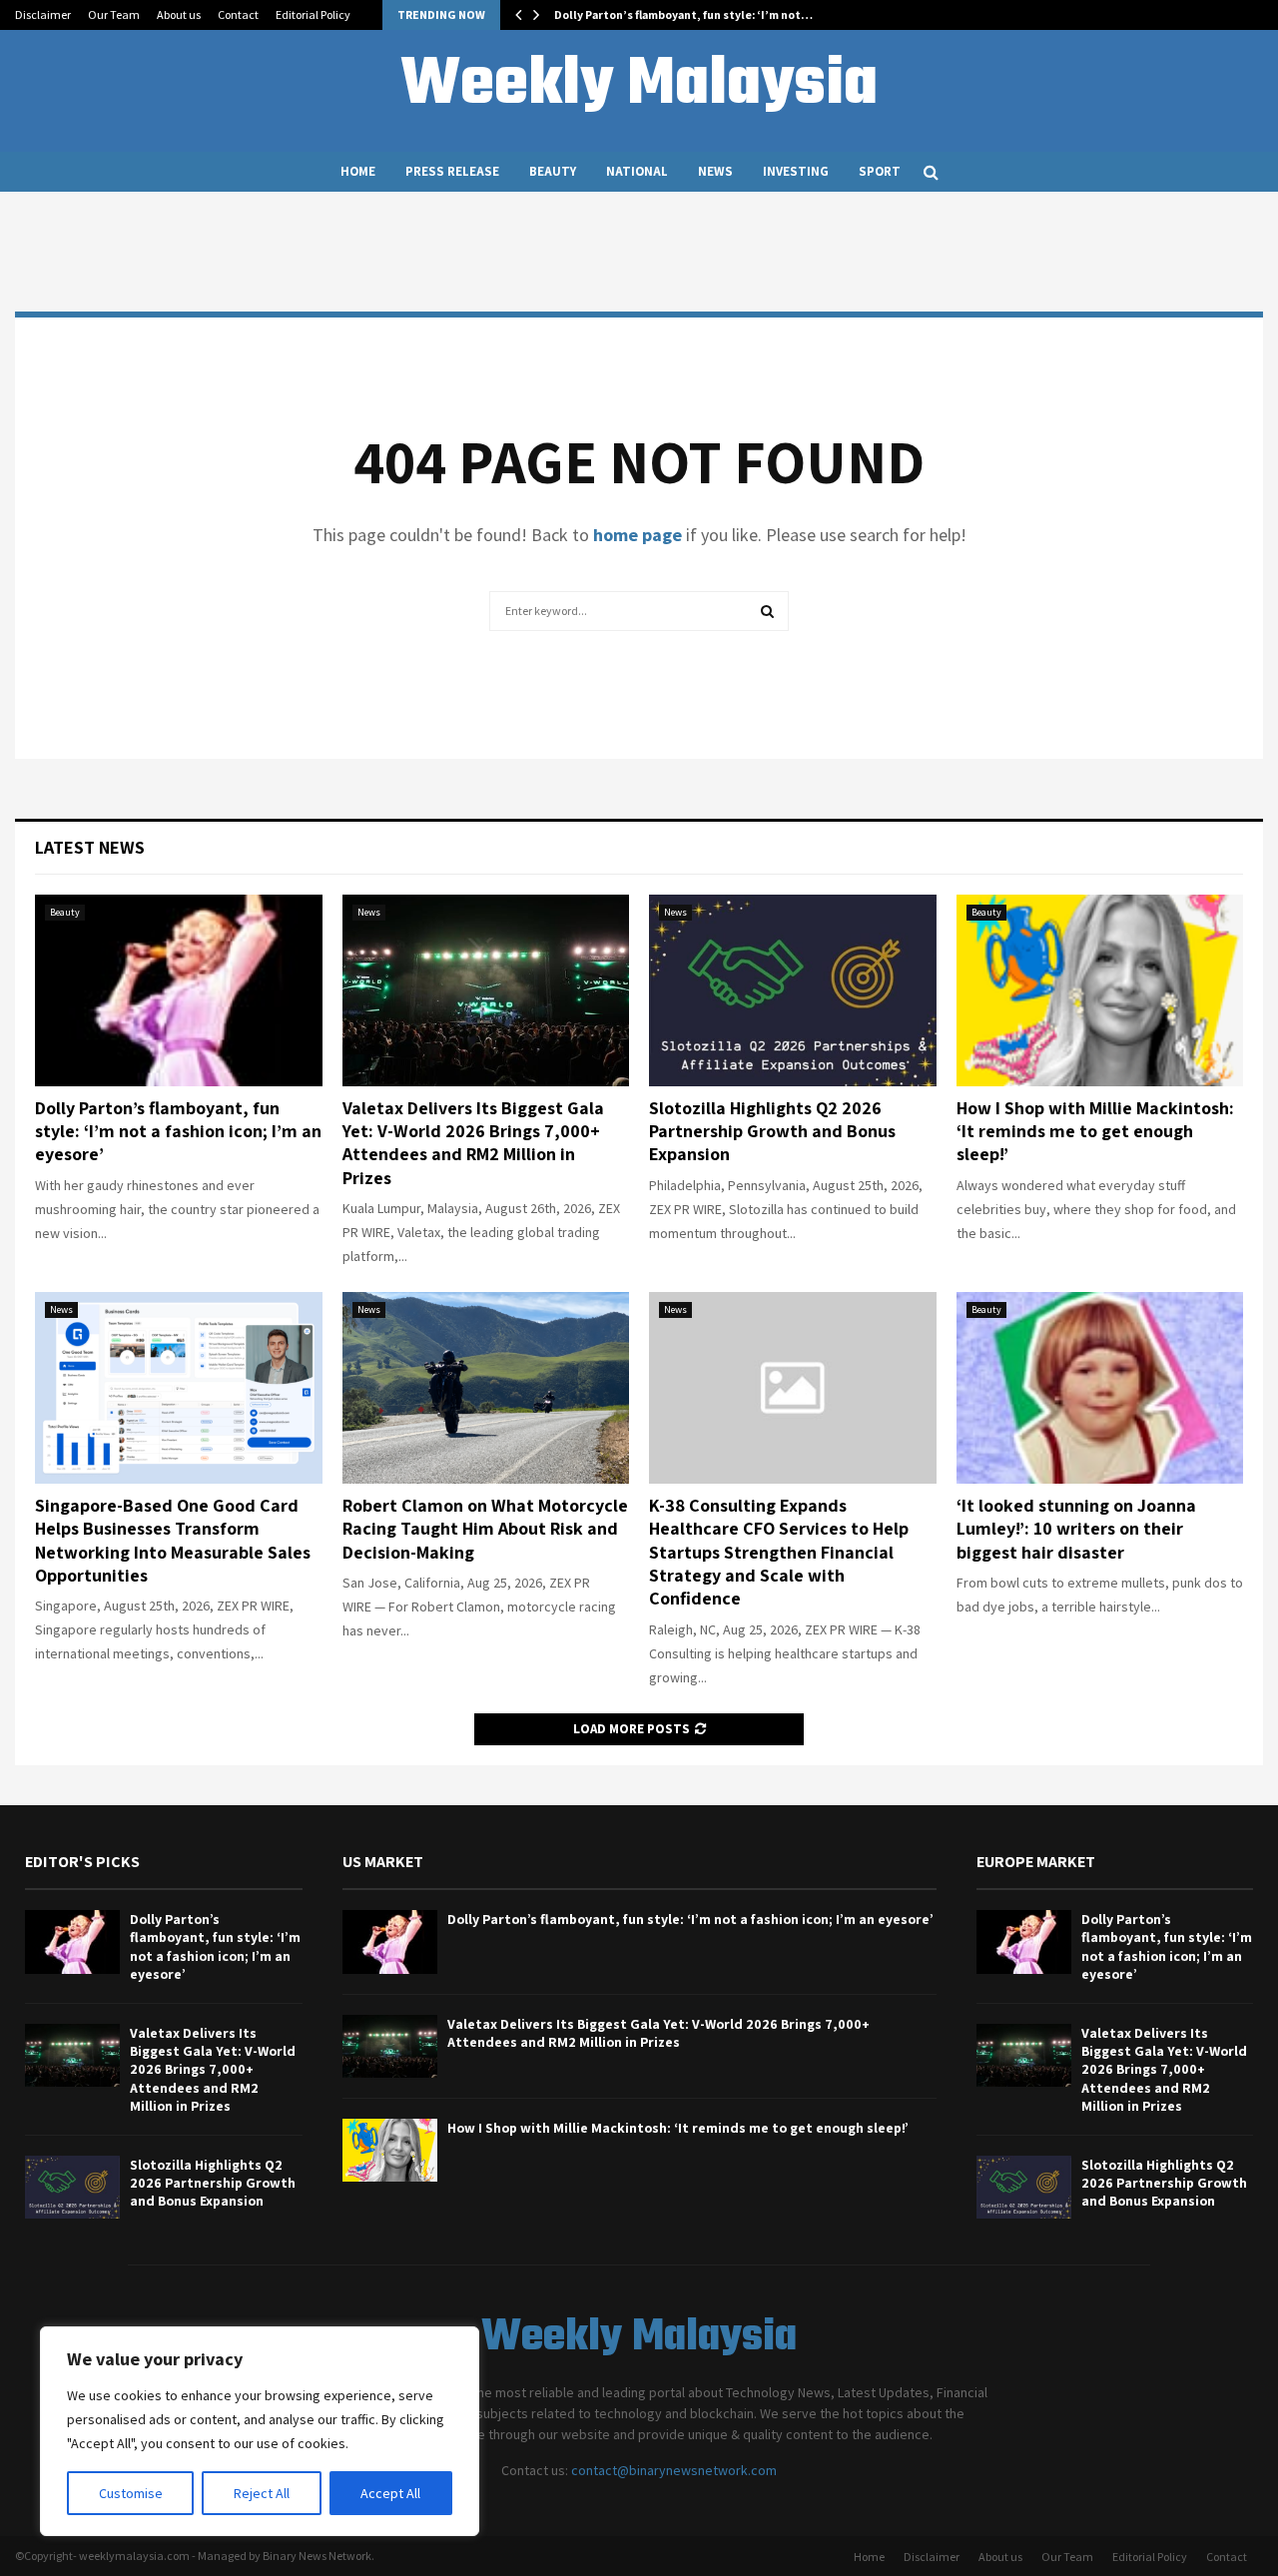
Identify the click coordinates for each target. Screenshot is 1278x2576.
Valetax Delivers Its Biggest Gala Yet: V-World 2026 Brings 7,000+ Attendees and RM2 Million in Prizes (473, 1143)
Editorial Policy (313, 14)
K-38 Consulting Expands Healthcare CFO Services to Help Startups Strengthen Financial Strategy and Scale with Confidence (779, 1552)
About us (179, 14)
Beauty (553, 171)
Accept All (390, 2493)
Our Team (114, 14)
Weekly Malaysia (639, 86)
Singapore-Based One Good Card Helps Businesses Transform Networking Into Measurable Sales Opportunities (173, 1540)
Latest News (90, 847)
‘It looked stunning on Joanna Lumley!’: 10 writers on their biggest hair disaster (1076, 1529)
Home (358, 171)
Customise (131, 2493)
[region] (260, 2431)
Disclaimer (43, 14)
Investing (796, 171)
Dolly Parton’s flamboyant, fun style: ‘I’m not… (683, 14)
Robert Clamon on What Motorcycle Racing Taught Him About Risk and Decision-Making (485, 1529)
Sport (880, 171)
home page (638, 535)
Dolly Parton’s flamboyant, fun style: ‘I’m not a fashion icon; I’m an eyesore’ (178, 1131)
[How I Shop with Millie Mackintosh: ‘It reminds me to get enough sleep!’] (1100, 990)
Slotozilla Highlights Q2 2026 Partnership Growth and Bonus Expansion (772, 1131)
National (637, 171)
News (715, 171)
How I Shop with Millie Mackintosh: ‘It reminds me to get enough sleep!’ (1095, 1131)
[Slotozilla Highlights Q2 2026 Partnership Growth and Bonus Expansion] (793, 990)
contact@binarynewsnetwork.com (674, 2470)
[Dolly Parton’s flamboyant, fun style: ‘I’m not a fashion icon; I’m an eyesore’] (179, 990)
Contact (238, 14)
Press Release (452, 171)
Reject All (262, 2493)
